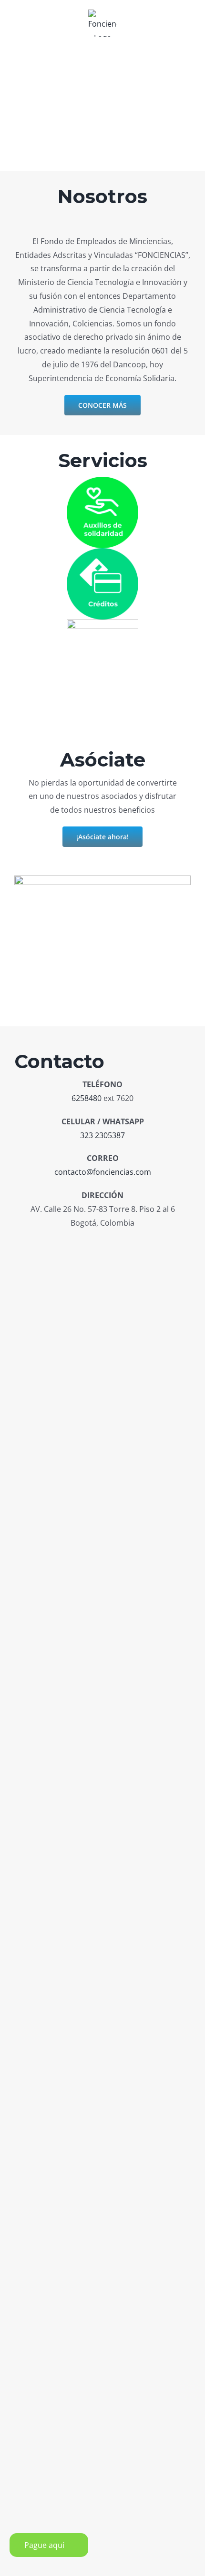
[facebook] (85, 1244)
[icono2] (102, 552)
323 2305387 (102, 1135)
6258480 (87, 1098)
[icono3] (102, 623)
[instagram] (103, 1244)
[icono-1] (102, 481)
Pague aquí (44, 2545)
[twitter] (120, 1244)
